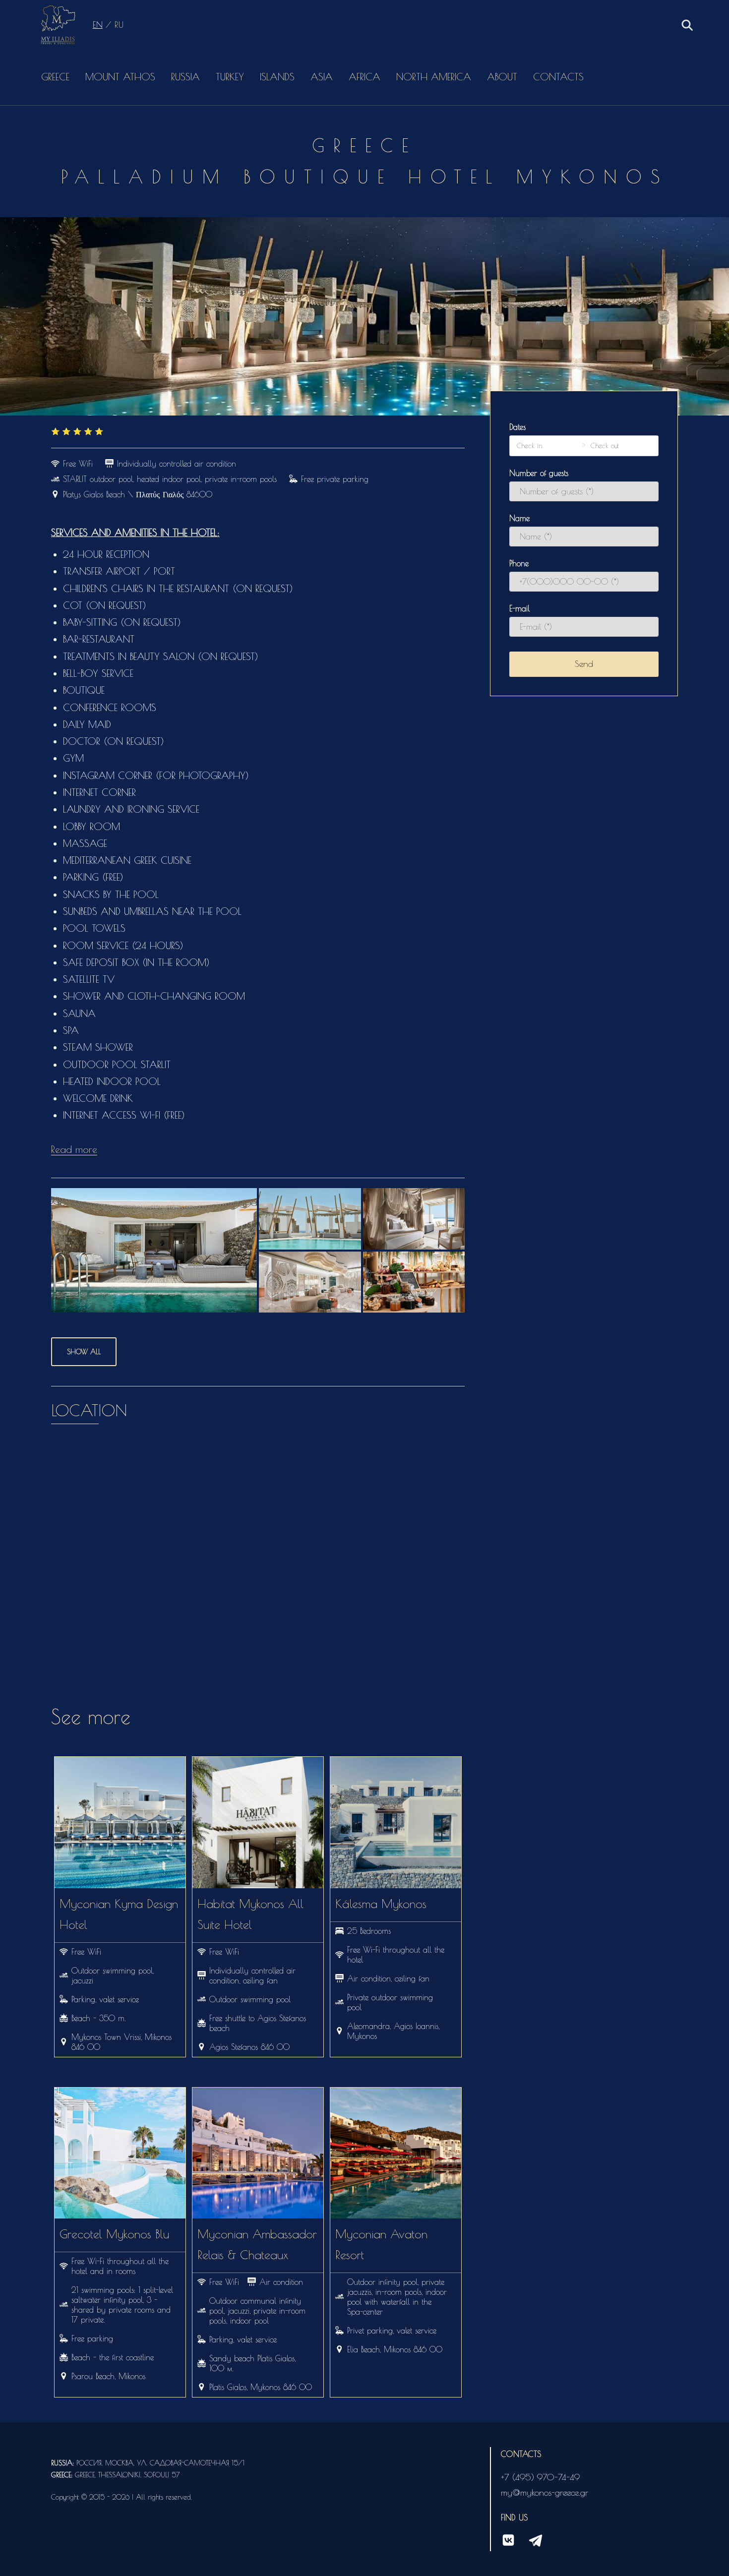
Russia (185, 77)
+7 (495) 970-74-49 (540, 2477)
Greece (55, 77)
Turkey (230, 77)
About (502, 77)
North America (434, 77)
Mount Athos (120, 77)
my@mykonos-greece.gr (545, 2492)
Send (584, 664)
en (98, 25)
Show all (84, 1352)
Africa (364, 77)
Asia (322, 77)
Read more (74, 1149)
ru (119, 25)
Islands (277, 77)
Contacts (558, 77)
